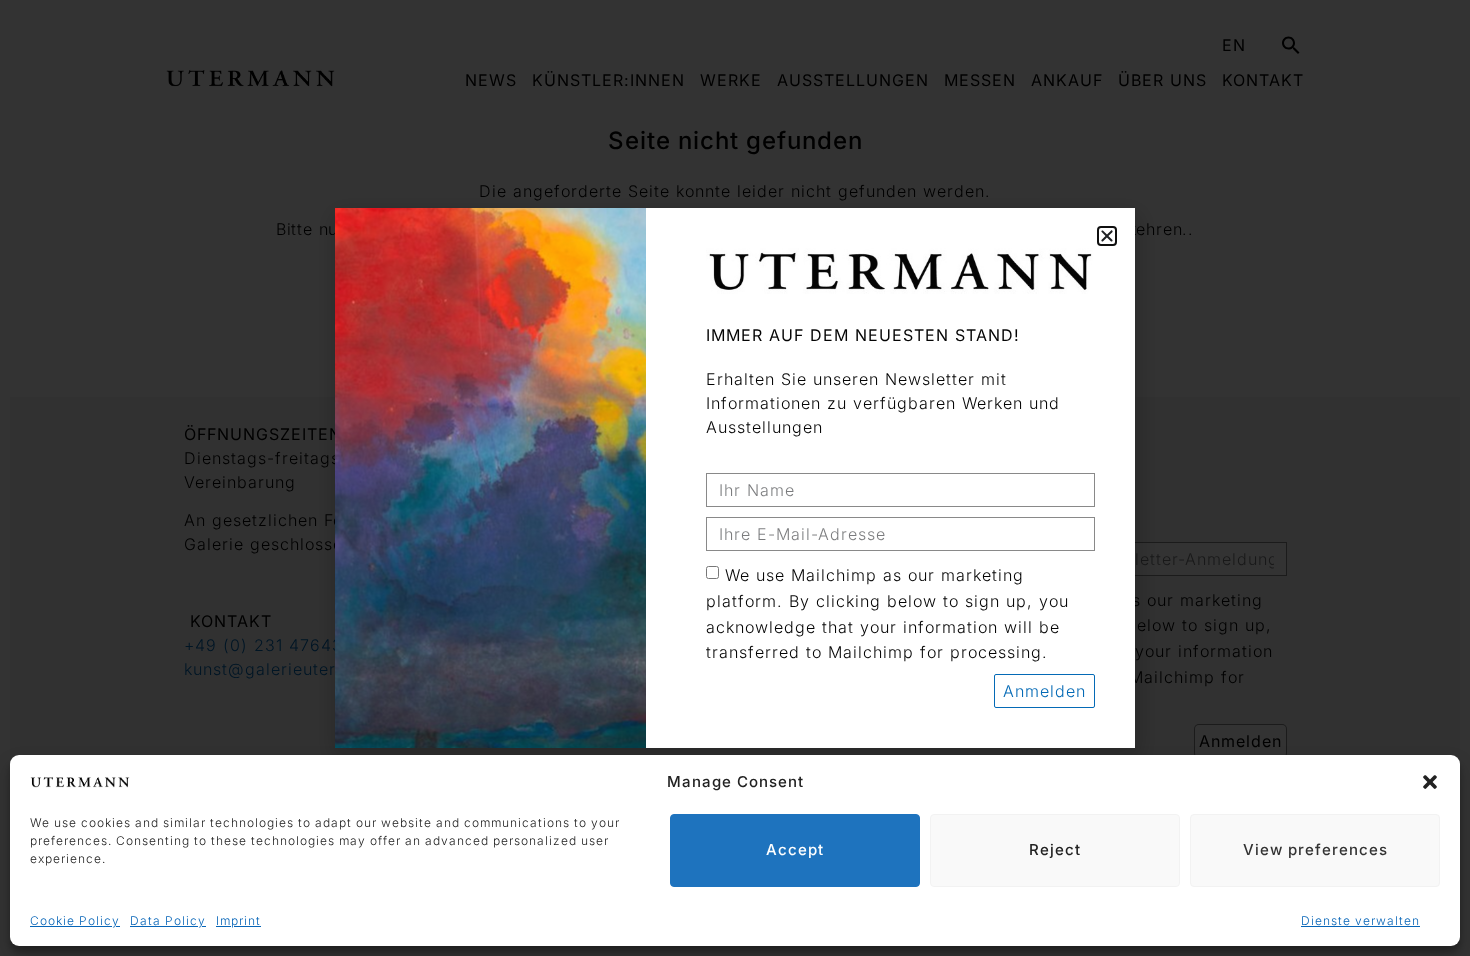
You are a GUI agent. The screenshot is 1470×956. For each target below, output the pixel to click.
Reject (1055, 849)
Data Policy (168, 920)
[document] (735, 478)
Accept (795, 849)
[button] (1430, 782)
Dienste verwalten (1360, 920)
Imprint (238, 920)
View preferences (1315, 849)
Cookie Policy (75, 920)
